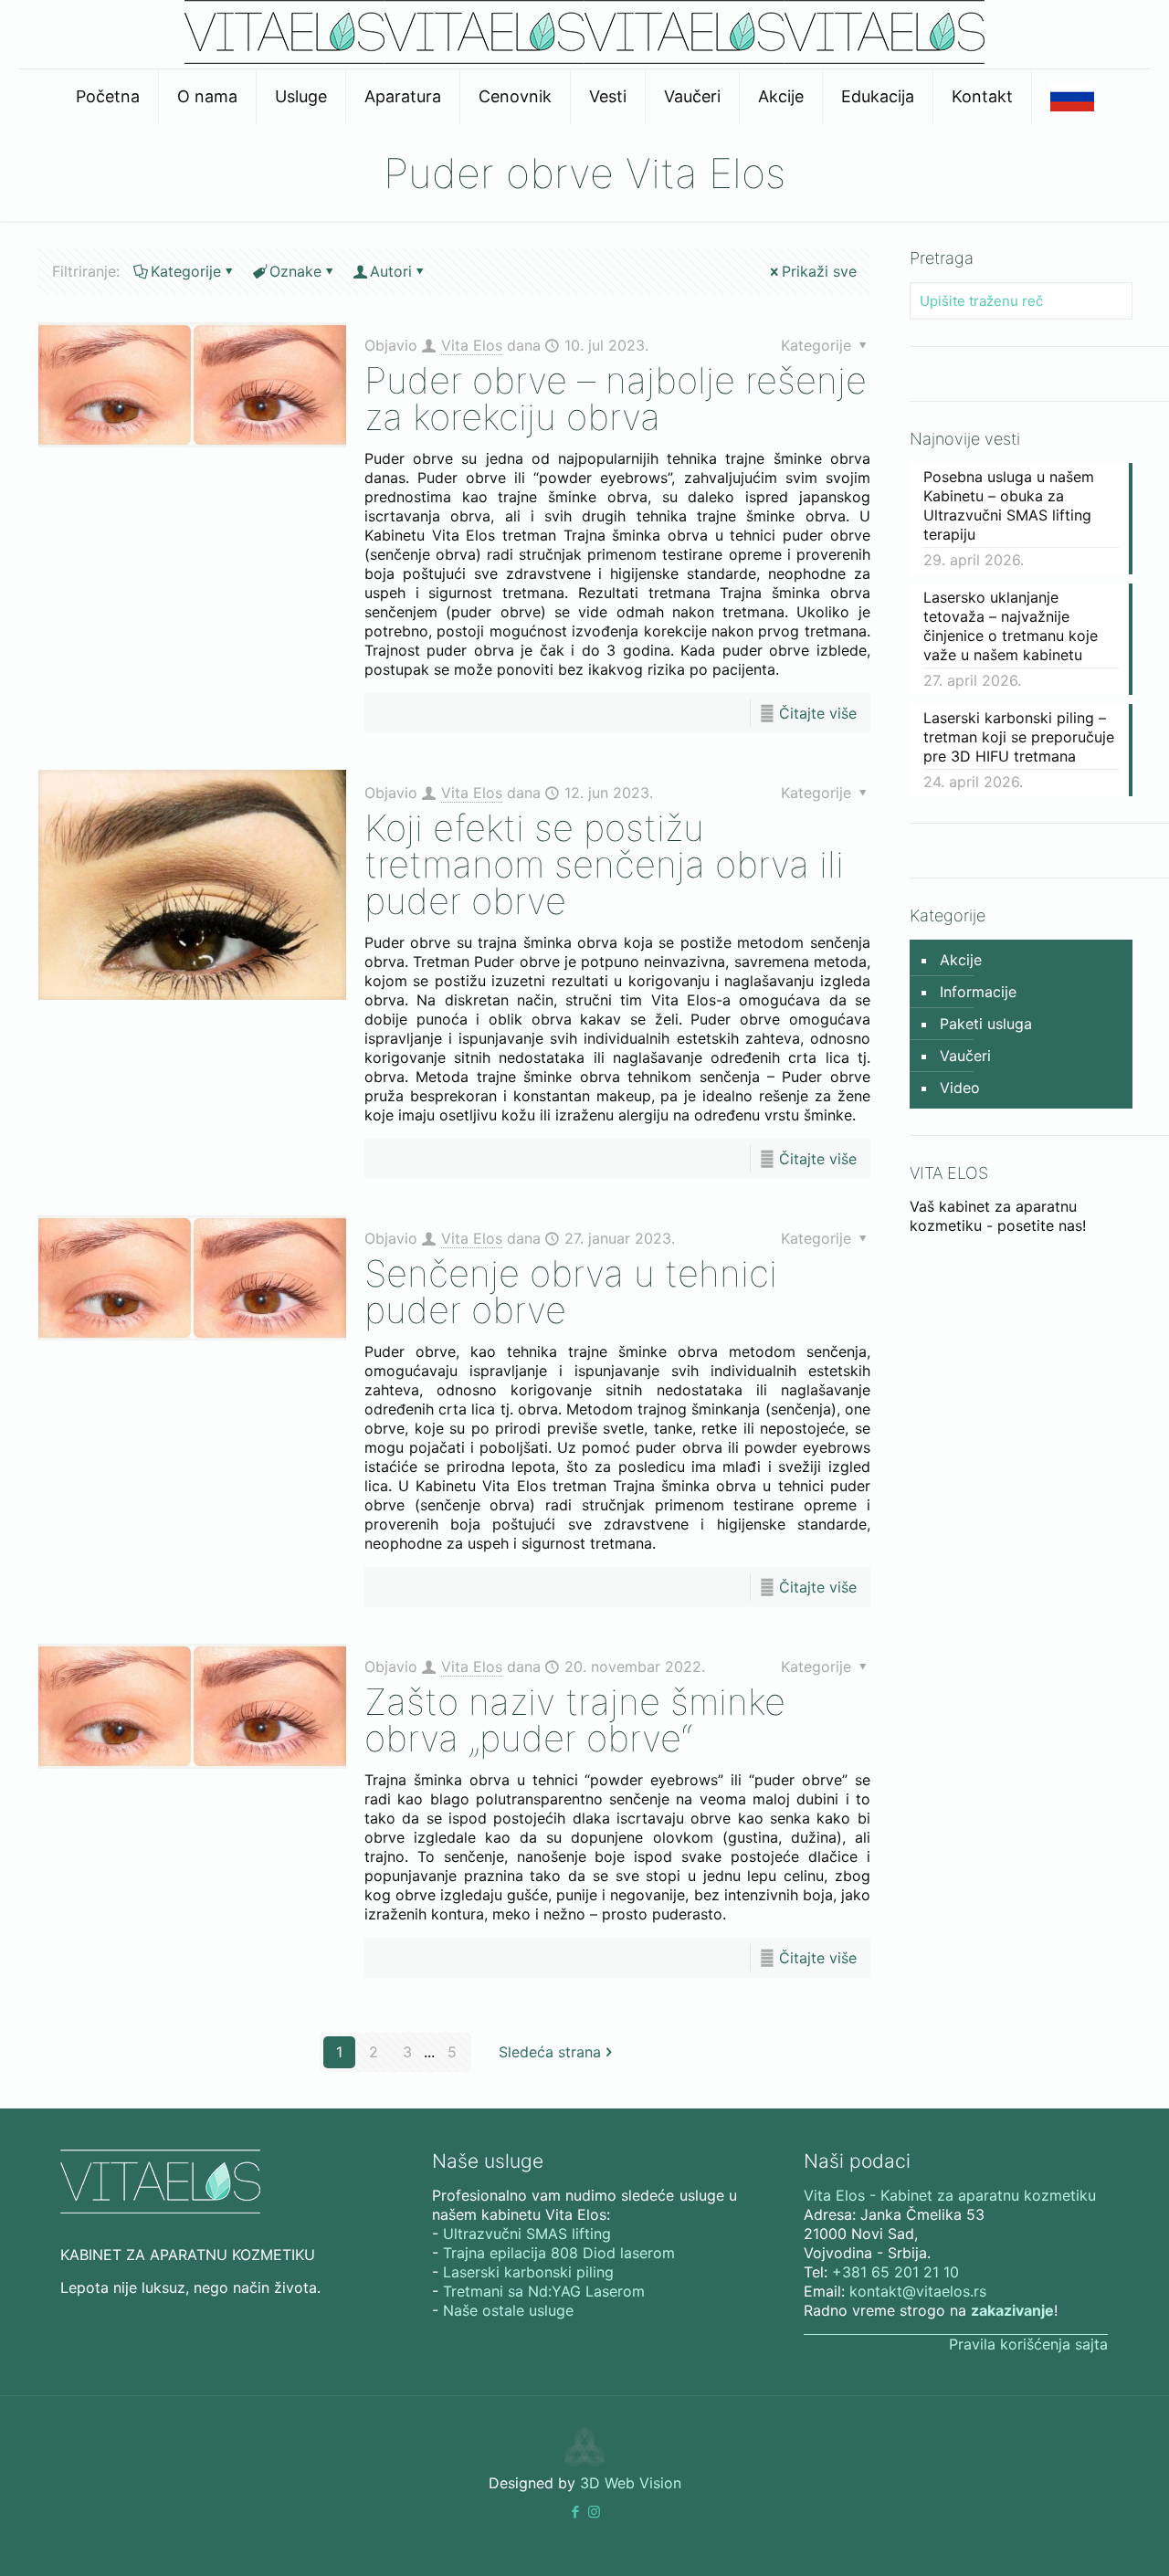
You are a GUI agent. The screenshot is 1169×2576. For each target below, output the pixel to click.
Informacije (978, 992)
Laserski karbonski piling (528, 2272)
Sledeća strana (550, 2052)
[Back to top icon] (1081, 2539)
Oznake (295, 271)
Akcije (961, 960)
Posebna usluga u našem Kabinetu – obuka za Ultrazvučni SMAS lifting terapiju (1009, 505)
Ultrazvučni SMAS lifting (527, 2234)
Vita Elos (472, 345)
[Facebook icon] (575, 2512)
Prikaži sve (819, 271)
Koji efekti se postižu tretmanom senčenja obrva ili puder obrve (604, 864)
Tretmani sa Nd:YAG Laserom (544, 2291)
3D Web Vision (631, 2483)
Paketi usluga (986, 1024)
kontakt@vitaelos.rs (918, 2291)
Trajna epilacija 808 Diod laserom (559, 2253)
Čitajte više (818, 713)
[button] (575, 2512)
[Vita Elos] (584, 58)
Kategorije (186, 271)
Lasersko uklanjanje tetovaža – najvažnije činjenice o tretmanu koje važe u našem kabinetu (1011, 626)
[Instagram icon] (594, 2512)
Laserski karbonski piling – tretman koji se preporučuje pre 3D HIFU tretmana (1019, 737)
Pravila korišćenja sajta (1028, 2344)
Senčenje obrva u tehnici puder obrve (571, 1292)
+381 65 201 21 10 (895, 2272)
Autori (391, 271)
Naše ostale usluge (508, 2310)
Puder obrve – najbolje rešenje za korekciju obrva (616, 399)
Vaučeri (965, 1056)
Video (960, 1088)
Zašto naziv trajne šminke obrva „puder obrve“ (575, 1720)
